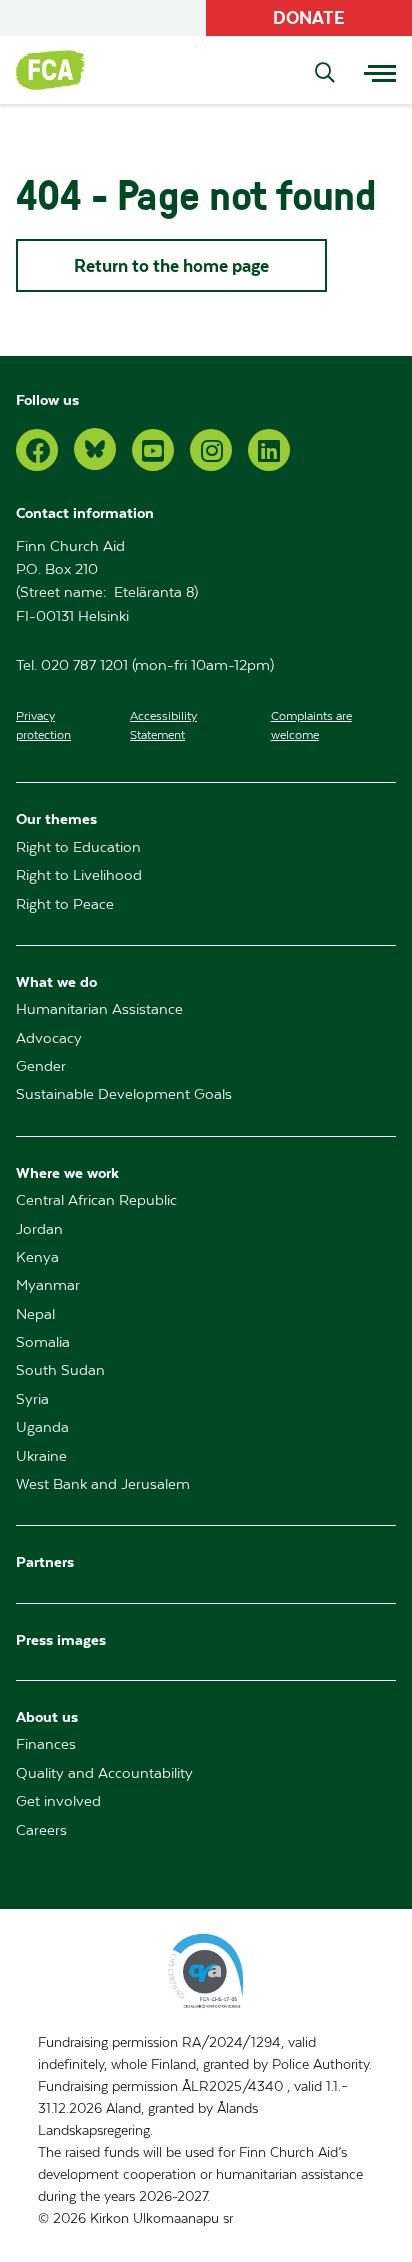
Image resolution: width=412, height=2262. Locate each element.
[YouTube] (153, 450)
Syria (32, 1399)
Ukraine (41, 1456)
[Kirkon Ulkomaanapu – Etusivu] (61, 70)
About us (47, 1716)
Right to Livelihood (79, 875)
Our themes (56, 818)
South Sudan (60, 1370)
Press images (61, 1639)
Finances (46, 1744)
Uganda (42, 1427)
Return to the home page (171, 266)
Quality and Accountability (104, 1773)
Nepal (35, 1314)
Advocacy (49, 1038)
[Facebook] (37, 450)
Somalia (43, 1342)
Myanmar (48, 1285)
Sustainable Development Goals (124, 1094)
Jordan (39, 1229)
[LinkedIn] (269, 450)
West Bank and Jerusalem (103, 1484)
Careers (41, 1830)
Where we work (67, 1172)
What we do (56, 981)
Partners (45, 1561)
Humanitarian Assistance (99, 1009)
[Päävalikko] (380, 70)
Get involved (58, 1801)
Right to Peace (65, 904)
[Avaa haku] (325, 74)
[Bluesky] (95, 449)
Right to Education (78, 847)
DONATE (309, 18)
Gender (41, 1066)
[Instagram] (211, 450)
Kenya (37, 1257)
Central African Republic (96, 1200)
